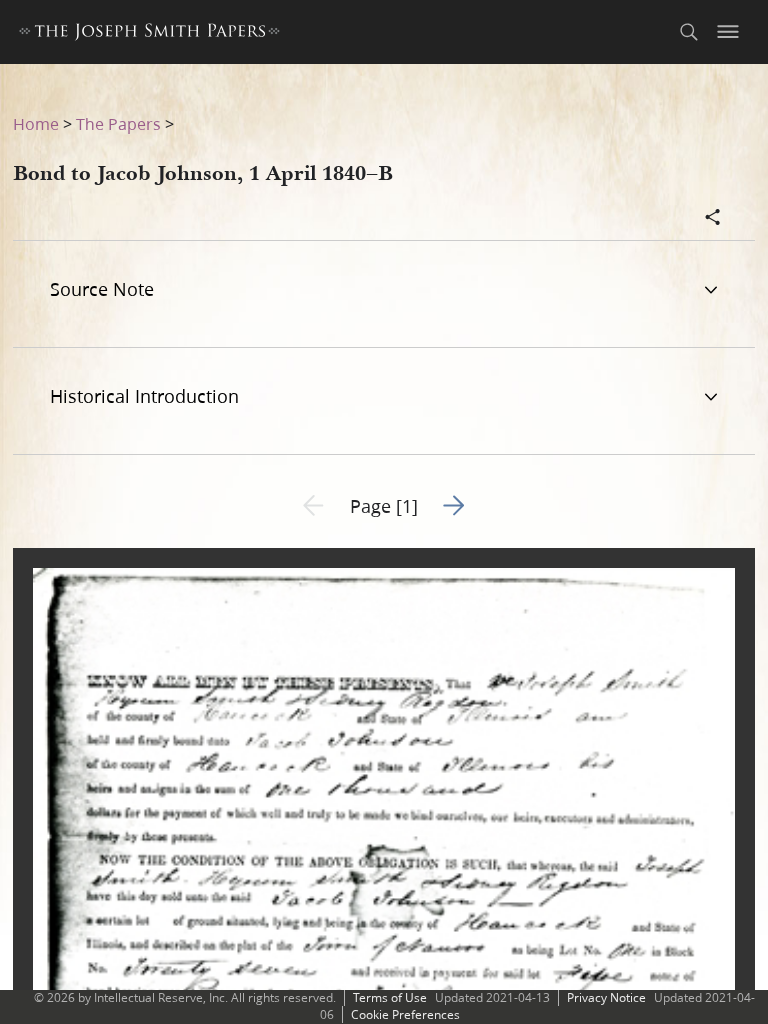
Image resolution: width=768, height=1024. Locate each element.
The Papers (118, 123)
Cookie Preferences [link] (405, 1014)
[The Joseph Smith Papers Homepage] (149, 34)
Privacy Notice (606, 997)
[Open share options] (713, 219)
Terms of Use (390, 997)
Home (36, 123)
